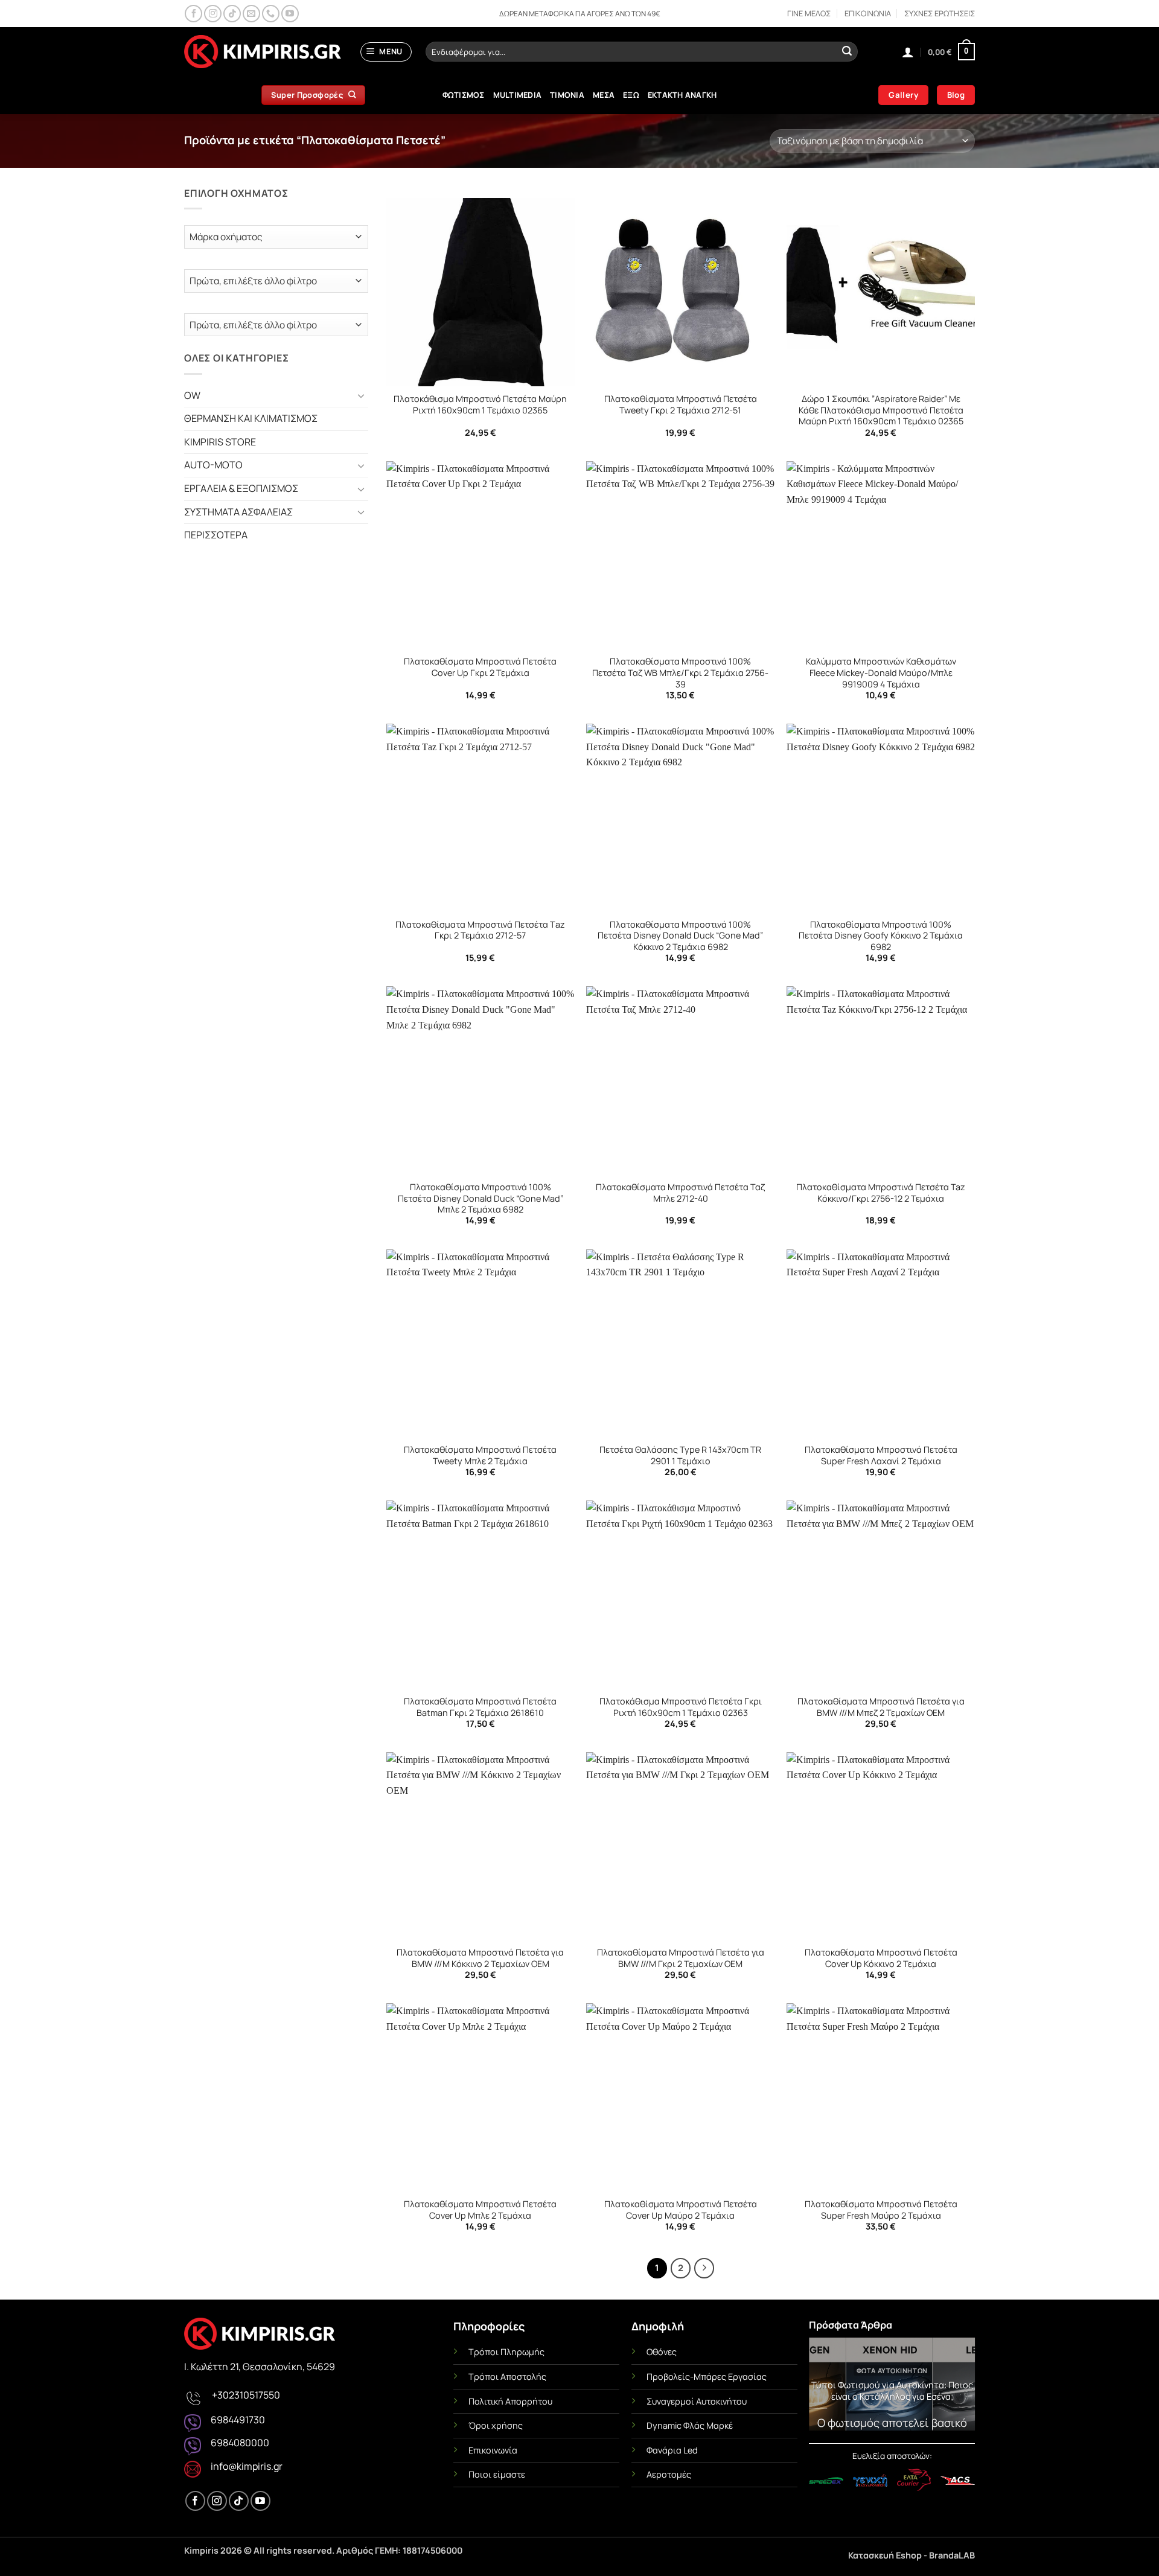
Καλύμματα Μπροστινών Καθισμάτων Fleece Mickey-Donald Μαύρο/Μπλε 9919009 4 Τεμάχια (881, 673)
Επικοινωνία (493, 2450)
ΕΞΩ (631, 95)
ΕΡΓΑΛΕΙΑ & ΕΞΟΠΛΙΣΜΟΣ (241, 488)
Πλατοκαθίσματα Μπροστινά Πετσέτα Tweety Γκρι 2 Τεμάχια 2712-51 (681, 405)
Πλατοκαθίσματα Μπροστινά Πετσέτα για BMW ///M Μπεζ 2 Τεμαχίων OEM (881, 1707)
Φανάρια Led (672, 2450)
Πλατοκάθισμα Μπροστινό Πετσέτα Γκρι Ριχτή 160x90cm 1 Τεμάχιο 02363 (681, 1707)
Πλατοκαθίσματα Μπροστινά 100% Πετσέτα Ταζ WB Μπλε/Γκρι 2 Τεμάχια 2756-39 (680, 673)
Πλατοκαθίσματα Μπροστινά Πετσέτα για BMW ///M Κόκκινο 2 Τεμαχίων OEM (480, 1958)
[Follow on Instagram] (213, 14)
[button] (386, 52)
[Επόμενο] (704, 2268)
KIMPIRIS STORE (220, 442)
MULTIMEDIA (518, 95)
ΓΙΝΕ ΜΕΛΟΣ (809, 13)
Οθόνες (662, 2352)
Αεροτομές (669, 2474)
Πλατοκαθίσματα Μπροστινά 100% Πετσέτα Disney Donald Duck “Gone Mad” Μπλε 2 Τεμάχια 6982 (481, 1198)
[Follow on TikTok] (232, 14)
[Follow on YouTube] (290, 14)
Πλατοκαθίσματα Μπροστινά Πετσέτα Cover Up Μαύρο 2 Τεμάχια (681, 2210)
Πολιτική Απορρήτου (510, 2401)
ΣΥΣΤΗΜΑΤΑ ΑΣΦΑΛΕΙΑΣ (238, 512)
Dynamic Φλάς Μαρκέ (690, 2425)
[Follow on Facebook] (193, 14)
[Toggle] (361, 395)
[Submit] (847, 52)
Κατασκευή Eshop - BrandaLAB (912, 2555)
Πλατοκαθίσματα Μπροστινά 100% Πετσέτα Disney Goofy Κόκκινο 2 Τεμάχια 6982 (881, 936)
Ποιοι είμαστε (497, 2474)
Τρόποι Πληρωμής (506, 2352)
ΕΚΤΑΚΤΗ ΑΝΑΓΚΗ (682, 95)
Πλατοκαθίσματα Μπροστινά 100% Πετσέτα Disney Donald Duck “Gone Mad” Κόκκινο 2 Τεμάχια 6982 (680, 936)
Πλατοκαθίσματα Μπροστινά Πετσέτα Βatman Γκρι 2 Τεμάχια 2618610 (480, 1707)
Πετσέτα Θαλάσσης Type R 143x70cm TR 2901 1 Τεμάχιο (680, 1455)
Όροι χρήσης (496, 2425)
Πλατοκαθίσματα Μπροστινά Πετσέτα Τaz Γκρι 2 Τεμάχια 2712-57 (480, 930)
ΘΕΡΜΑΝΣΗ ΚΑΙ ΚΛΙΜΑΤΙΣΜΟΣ (251, 418)
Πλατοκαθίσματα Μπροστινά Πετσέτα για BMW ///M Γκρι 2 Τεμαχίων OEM (681, 1958)
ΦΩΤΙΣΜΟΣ (464, 95)
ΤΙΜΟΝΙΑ (567, 95)
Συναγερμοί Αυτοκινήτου (697, 2401)
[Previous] (826, 2387)
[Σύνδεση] (908, 52)
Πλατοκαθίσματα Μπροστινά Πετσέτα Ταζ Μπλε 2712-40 (680, 1193)
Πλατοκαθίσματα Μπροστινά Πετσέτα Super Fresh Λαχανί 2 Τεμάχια (881, 1455)
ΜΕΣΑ (604, 95)
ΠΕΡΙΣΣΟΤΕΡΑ (216, 535)
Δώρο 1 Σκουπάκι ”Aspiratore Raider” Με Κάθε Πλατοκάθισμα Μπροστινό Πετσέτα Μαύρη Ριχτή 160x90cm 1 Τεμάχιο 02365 (881, 410)
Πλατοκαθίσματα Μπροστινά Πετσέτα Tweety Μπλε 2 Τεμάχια (480, 1455)
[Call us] (271, 14)
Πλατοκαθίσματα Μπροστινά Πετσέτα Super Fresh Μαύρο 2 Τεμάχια (881, 2210)
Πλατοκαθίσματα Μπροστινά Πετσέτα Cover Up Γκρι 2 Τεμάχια (480, 667)
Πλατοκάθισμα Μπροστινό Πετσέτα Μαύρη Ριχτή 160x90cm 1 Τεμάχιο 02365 (480, 405)
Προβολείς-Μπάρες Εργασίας (707, 2377)
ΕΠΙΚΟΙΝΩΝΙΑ (868, 13)
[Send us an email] (251, 14)
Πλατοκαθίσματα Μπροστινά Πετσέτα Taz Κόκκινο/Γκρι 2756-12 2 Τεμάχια (881, 1193)
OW (192, 395)
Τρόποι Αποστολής (507, 2377)
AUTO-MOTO (213, 465)
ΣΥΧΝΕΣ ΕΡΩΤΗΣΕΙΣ (940, 13)
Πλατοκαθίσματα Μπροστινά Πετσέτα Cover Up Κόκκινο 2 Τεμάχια (881, 1958)
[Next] (957, 2387)
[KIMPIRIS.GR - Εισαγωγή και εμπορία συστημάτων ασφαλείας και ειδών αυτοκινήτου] (263, 52)
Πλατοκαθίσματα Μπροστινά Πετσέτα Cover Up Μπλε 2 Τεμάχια (480, 2210)
